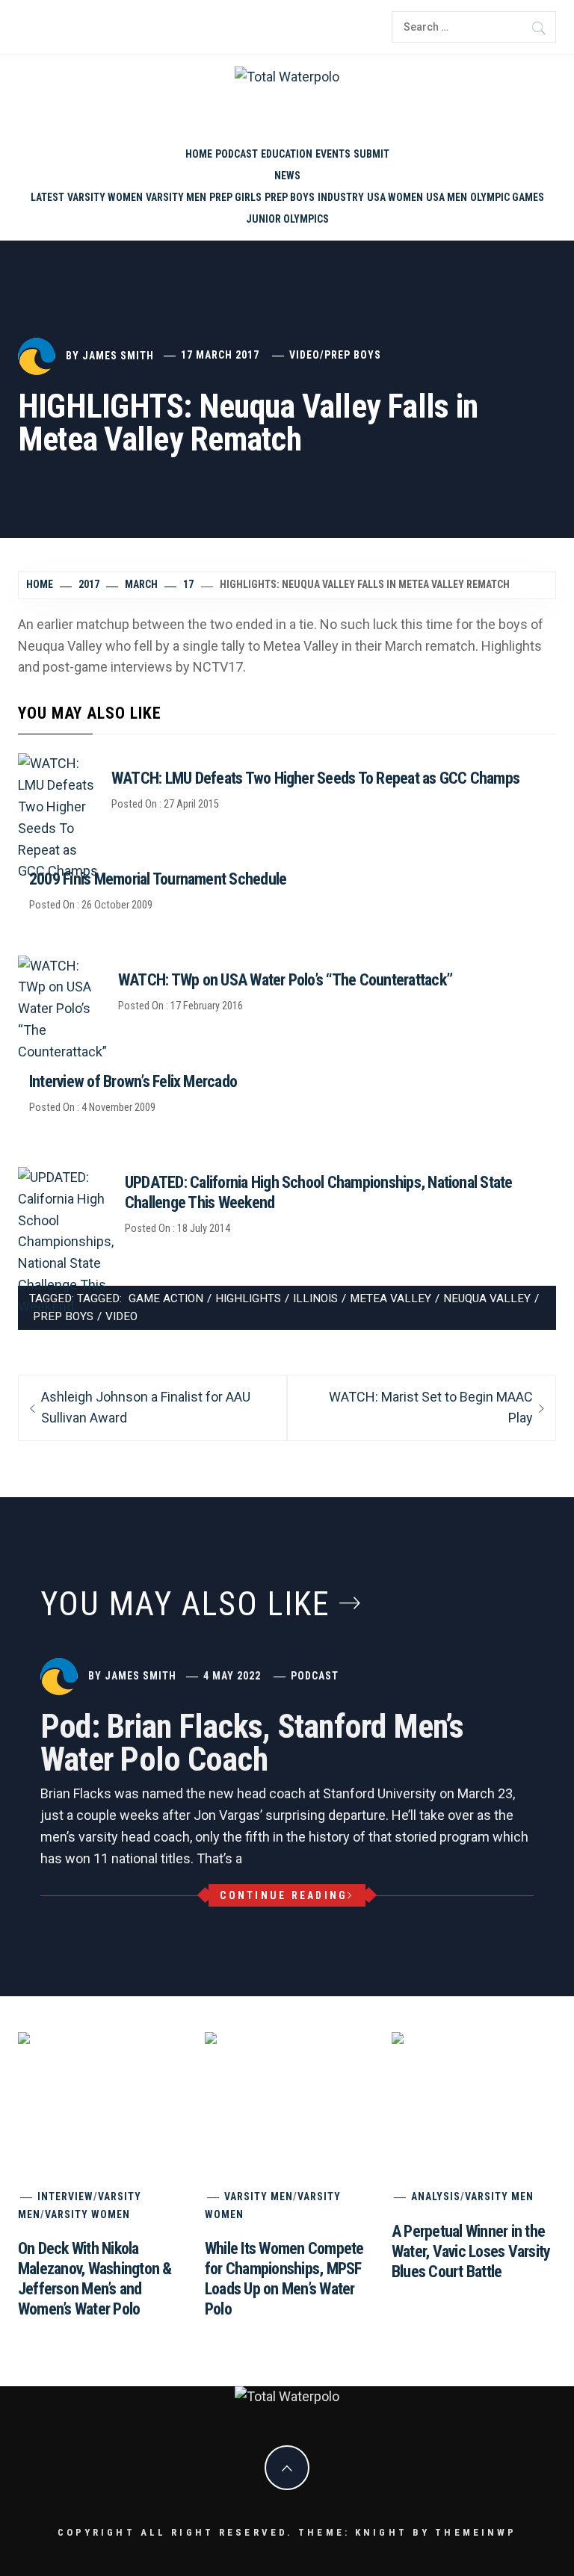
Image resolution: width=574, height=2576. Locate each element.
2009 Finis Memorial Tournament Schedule (158, 879)
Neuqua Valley (487, 1298)
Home (199, 154)
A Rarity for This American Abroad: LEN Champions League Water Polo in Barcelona (418, 2436)
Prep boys (290, 197)
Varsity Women (105, 197)
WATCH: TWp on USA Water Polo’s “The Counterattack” (285, 980)
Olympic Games (507, 197)
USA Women (395, 197)
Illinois (315, 1298)
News (287, 176)
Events (333, 154)
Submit (371, 154)
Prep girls (235, 197)
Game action (166, 1298)
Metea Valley (391, 1298)
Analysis (436, 2196)
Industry (341, 197)
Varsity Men (176, 197)
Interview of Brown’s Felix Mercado (133, 1081)
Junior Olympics (287, 219)
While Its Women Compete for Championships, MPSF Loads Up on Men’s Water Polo (362, 2351)
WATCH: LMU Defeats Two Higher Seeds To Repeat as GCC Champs (315, 778)
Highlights (248, 1298)
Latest (47, 197)
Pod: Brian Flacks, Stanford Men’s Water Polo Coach (252, 1743)
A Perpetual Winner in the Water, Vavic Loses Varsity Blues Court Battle (471, 2251)
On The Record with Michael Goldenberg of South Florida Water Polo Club (453, 2479)
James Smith (118, 355)
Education (287, 154)
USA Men (447, 197)
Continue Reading (284, 1895)
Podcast (237, 154)
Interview (65, 2196)
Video (305, 355)
